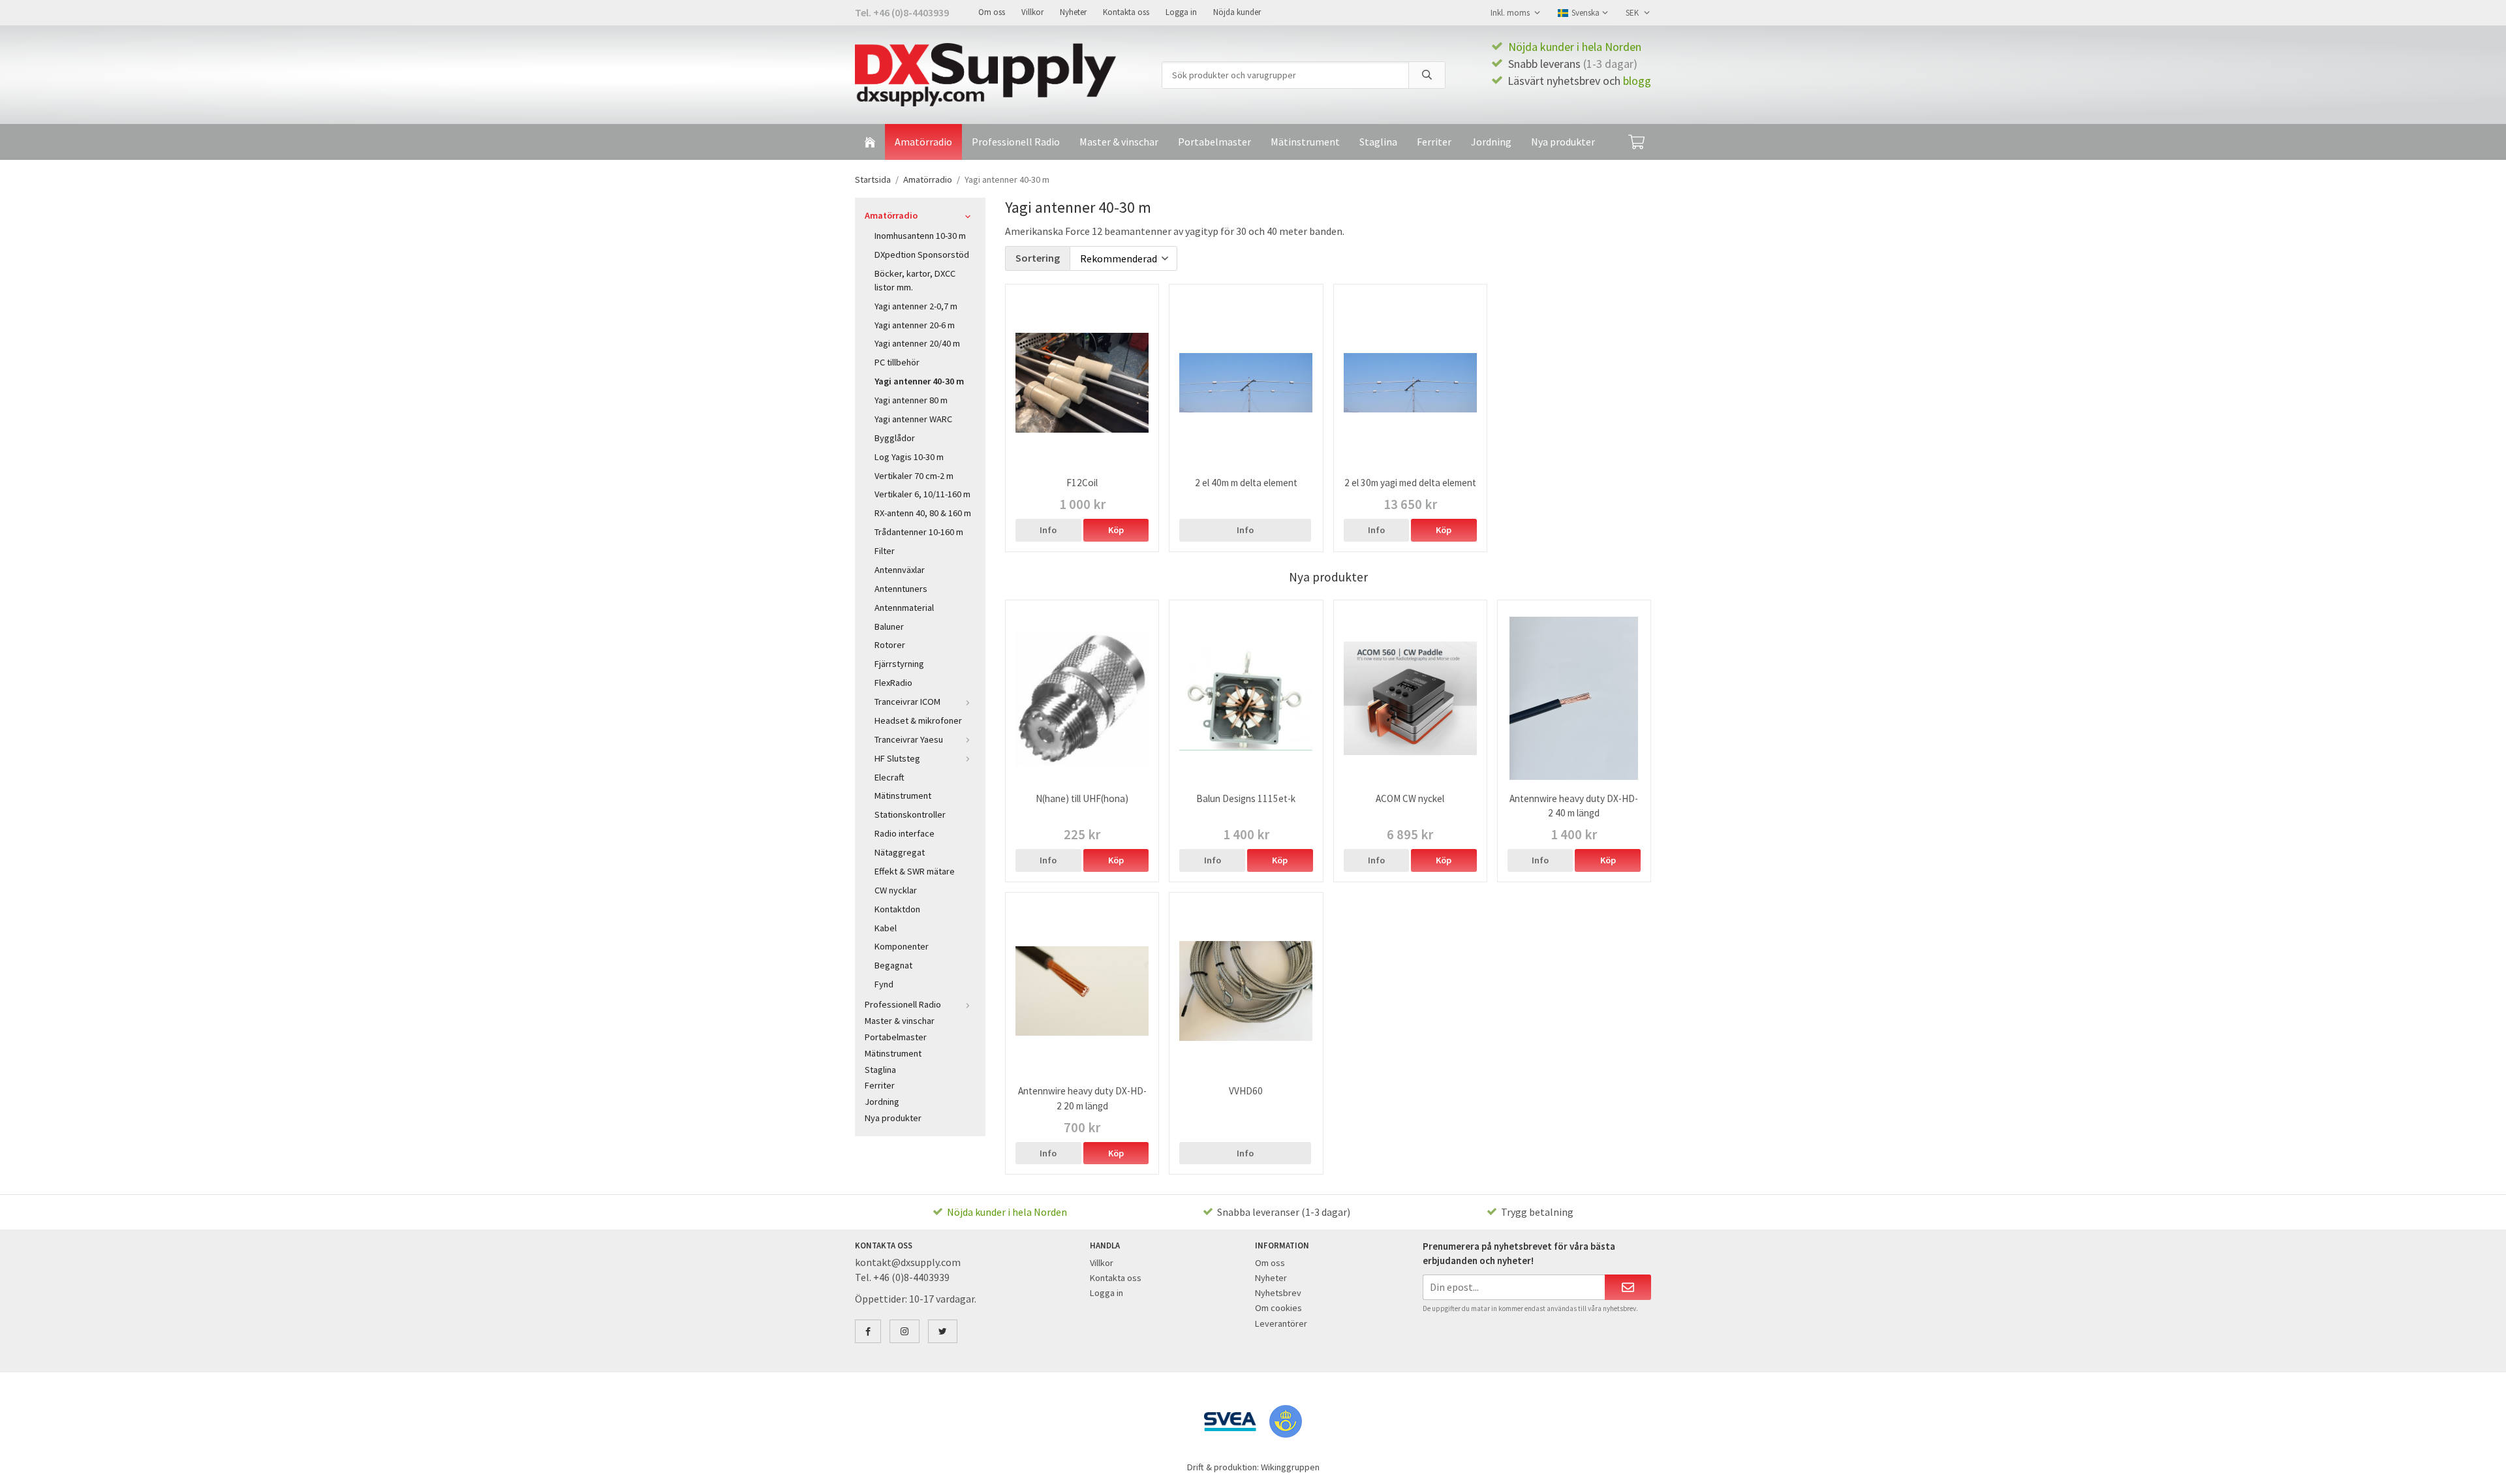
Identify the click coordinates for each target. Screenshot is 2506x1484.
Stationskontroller (910, 814)
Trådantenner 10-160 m (919, 532)
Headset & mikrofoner (918, 720)
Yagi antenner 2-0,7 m (916, 306)
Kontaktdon (897, 909)
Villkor (1032, 12)
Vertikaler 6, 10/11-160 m (922, 494)
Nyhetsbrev (1278, 1293)
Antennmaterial (904, 608)
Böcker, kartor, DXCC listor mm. (915, 280)
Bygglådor (895, 438)
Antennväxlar (900, 570)
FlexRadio (893, 683)
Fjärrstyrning (899, 664)
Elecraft (889, 777)
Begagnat (893, 965)
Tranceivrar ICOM (907, 702)
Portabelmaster (1214, 142)
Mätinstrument (1305, 142)
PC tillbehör (897, 362)
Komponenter (902, 946)
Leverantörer (1281, 1323)
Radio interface (905, 833)
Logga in (1181, 12)
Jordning (1491, 142)
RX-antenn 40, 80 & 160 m (923, 513)
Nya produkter (1563, 142)
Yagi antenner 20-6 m (915, 325)
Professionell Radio (1016, 142)
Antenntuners (901, 589)
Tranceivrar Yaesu (909, 739)
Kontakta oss (1126, 12)
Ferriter (1434, 142)
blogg (1637, 81)
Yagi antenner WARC (913, 419)
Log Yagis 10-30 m (909, 457)
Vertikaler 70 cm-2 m (914, 476)
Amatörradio (923, 142)
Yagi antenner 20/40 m (917, 343)
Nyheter (1073, 12)
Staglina (1378, 142)
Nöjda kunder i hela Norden (1575, 47)
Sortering (1038, 258)
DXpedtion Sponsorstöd (922, 255)
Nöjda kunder (1237, 12)
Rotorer (890, 645)
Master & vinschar (1119, 142)
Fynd (884, 984)
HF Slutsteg (897, 758)
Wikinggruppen (1290, 1467)
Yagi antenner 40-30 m (919, 381)
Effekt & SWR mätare (915, 871)
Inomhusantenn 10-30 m (920, 236)
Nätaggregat (900, 852)
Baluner (889, 626)
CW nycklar (896, 890)
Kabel (886, 928)
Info (1048, 530)
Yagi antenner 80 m (911, 400)
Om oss (992, 12)
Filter (885, 551)
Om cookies (1278, 1308)
